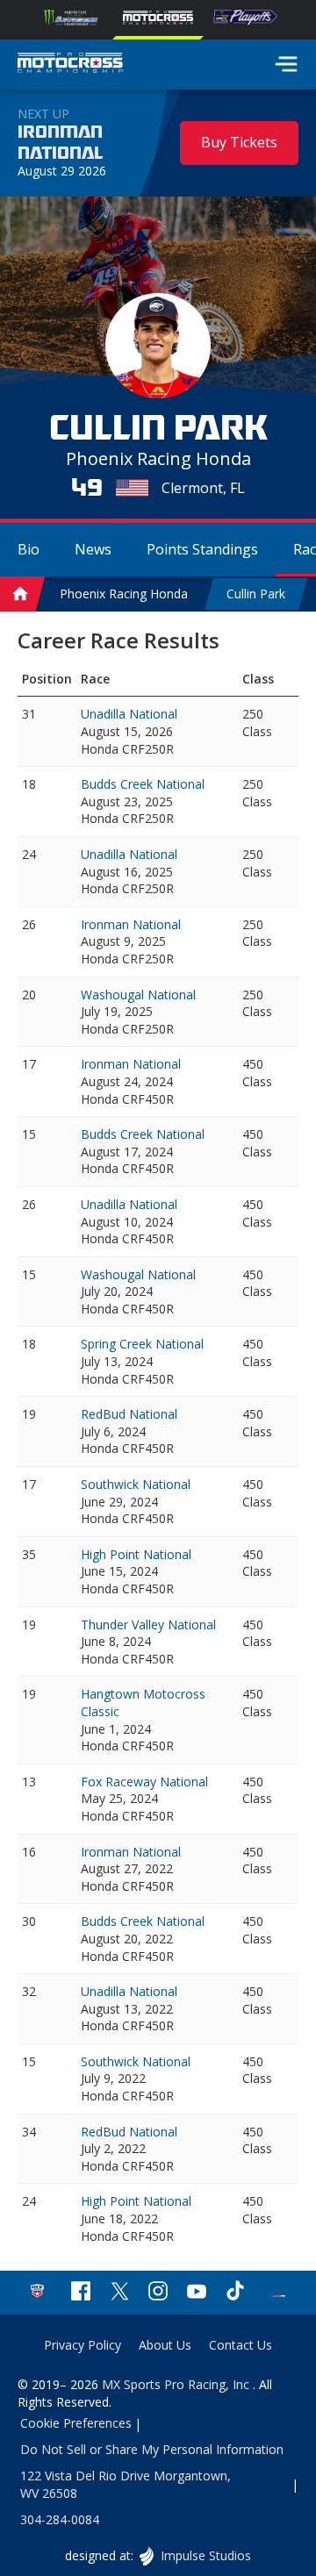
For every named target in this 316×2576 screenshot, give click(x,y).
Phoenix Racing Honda (124, 594)
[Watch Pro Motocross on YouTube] (197, 2293)
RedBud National (129, 1414)
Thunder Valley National (148, 1624)
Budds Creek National (143, 784)
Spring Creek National (142, 1344)
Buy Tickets (239, 142)
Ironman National (60, 143)
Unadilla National (129, 714)
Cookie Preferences (76, 2423)
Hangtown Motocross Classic (143, 1703)
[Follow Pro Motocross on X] (119, 2293)
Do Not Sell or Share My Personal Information (152, 2449)
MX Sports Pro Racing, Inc (177, 2384)
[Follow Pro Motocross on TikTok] (235, 2293)
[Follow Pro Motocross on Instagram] (158, 2293)
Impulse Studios (205, 2555)
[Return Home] (70, 65)
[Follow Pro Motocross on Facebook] (81, 2293)
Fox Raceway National (144, 1782)
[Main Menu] (286, 64)
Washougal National (138, 995)
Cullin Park (256, 594)
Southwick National (136, 1484)
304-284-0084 (60, 2519)
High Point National (136, 1554)
